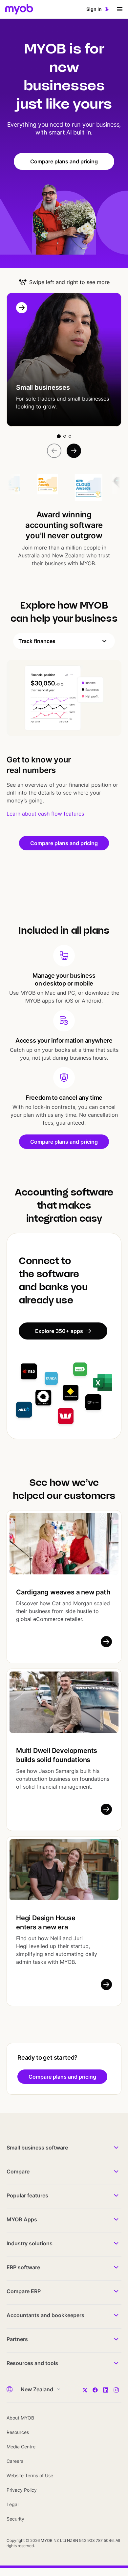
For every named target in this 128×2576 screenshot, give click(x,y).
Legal (12, 2504)
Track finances (37, 641)
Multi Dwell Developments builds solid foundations (57, 1755)
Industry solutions (30, 2243)
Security (15, 2519)
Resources (18, 2432)
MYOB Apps (22, 2219)
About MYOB (20, 2418)
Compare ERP (24, 2291)
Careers (15, 2461)
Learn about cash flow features (45, 814)
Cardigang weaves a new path (63, 1592)
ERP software (23, 2267)
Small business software (37, 2148)
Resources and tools (32, 2363)
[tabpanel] (64, 739)
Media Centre (21, 2447)
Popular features (27, 2195)
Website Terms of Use (30, 2475)
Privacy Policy (22, 2490)
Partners (17, 2339)
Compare (18, 2171)
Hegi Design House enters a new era (46, 1922)
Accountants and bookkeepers (45, 2315)
